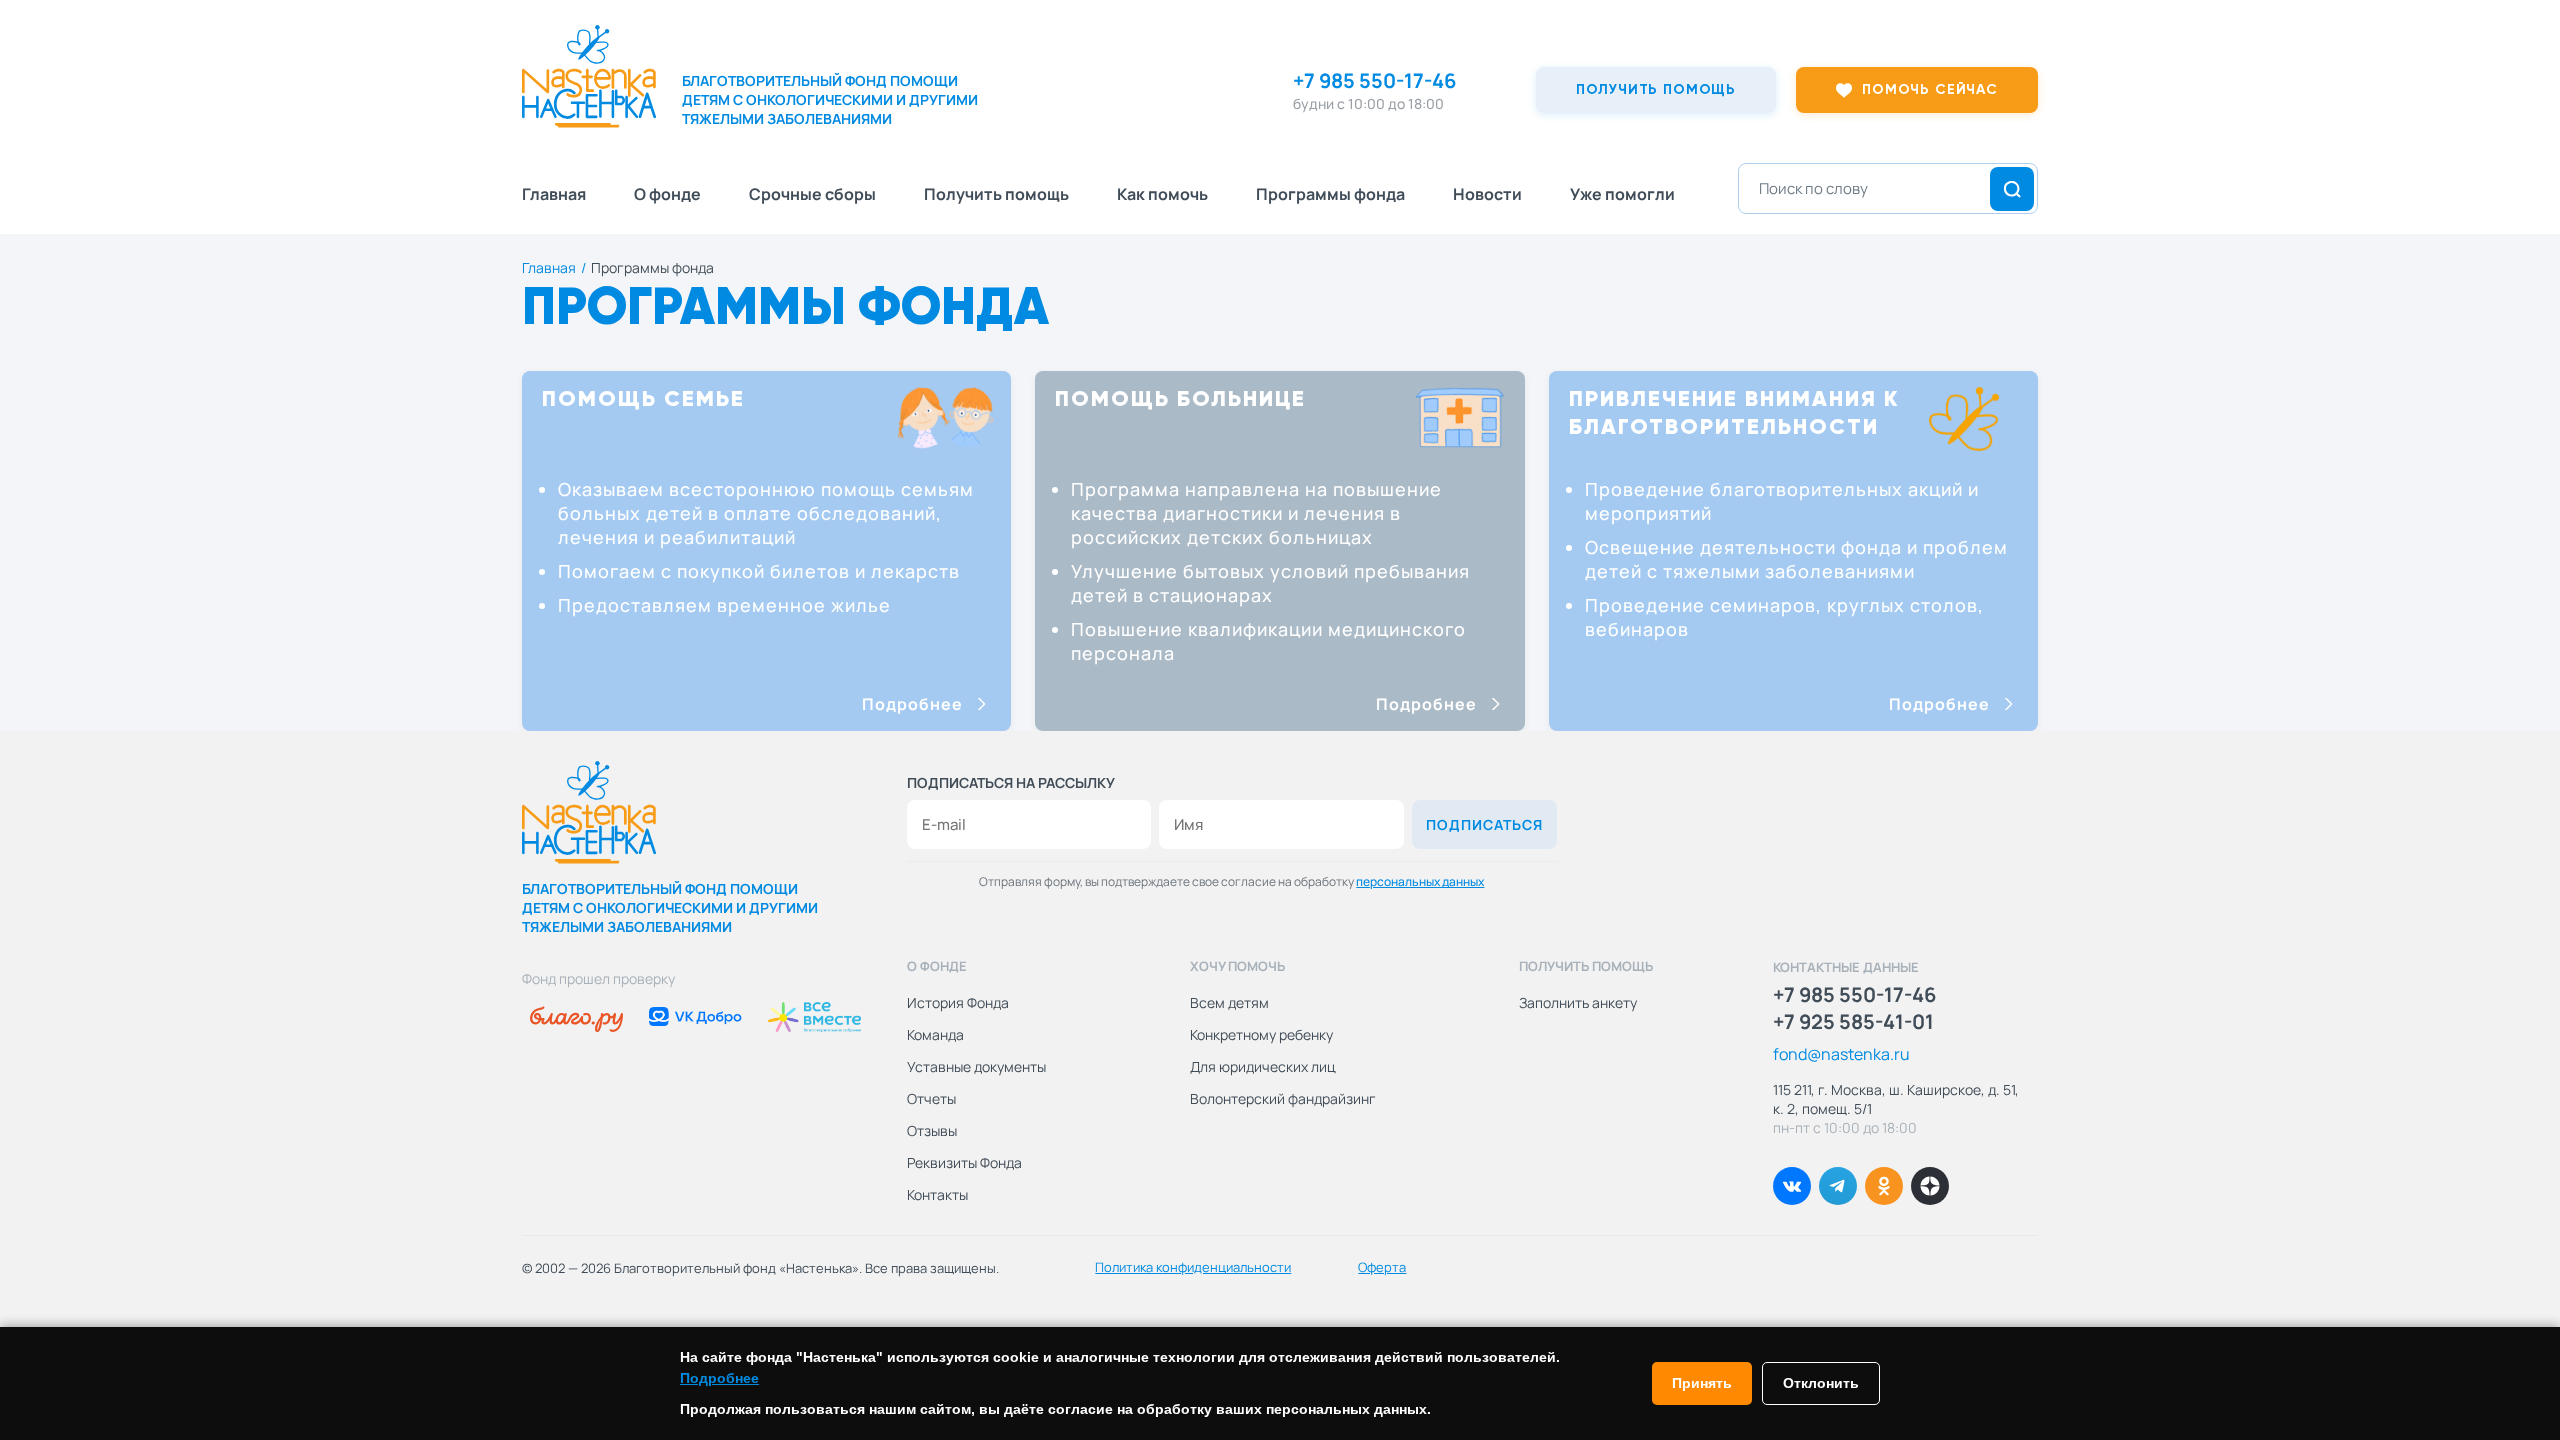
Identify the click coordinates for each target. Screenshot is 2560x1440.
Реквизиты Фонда (964, 1162)
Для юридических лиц (1263, 1066)
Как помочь (1162, 194)
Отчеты (931, 1098)
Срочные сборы (812, 194)
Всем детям (1229, 1002)
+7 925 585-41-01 (1853, 1022)
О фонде (667, 194)
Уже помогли (1622, 194)
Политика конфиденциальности (1193, 1267)
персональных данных (1420, 881)
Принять (1702, 1383)
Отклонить (1821, 1383)
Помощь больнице (1180, 400)
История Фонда (958, 1002)
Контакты (937, 1194)
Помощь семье (643, 400)
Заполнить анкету (1578, 1002)
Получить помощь (996, 194)
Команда (935, 1034)
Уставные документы (976, 1066)
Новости (1487, 194)
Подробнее (912, 704)
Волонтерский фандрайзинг (1283, 1098)
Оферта (1382, 1267)
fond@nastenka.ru (1841, 1054)
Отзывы (932, 1130)
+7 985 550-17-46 (1374, 80)
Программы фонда (1330, 194)
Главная (554, 194)
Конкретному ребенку (1261, 1034)
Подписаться (1484, 824)
